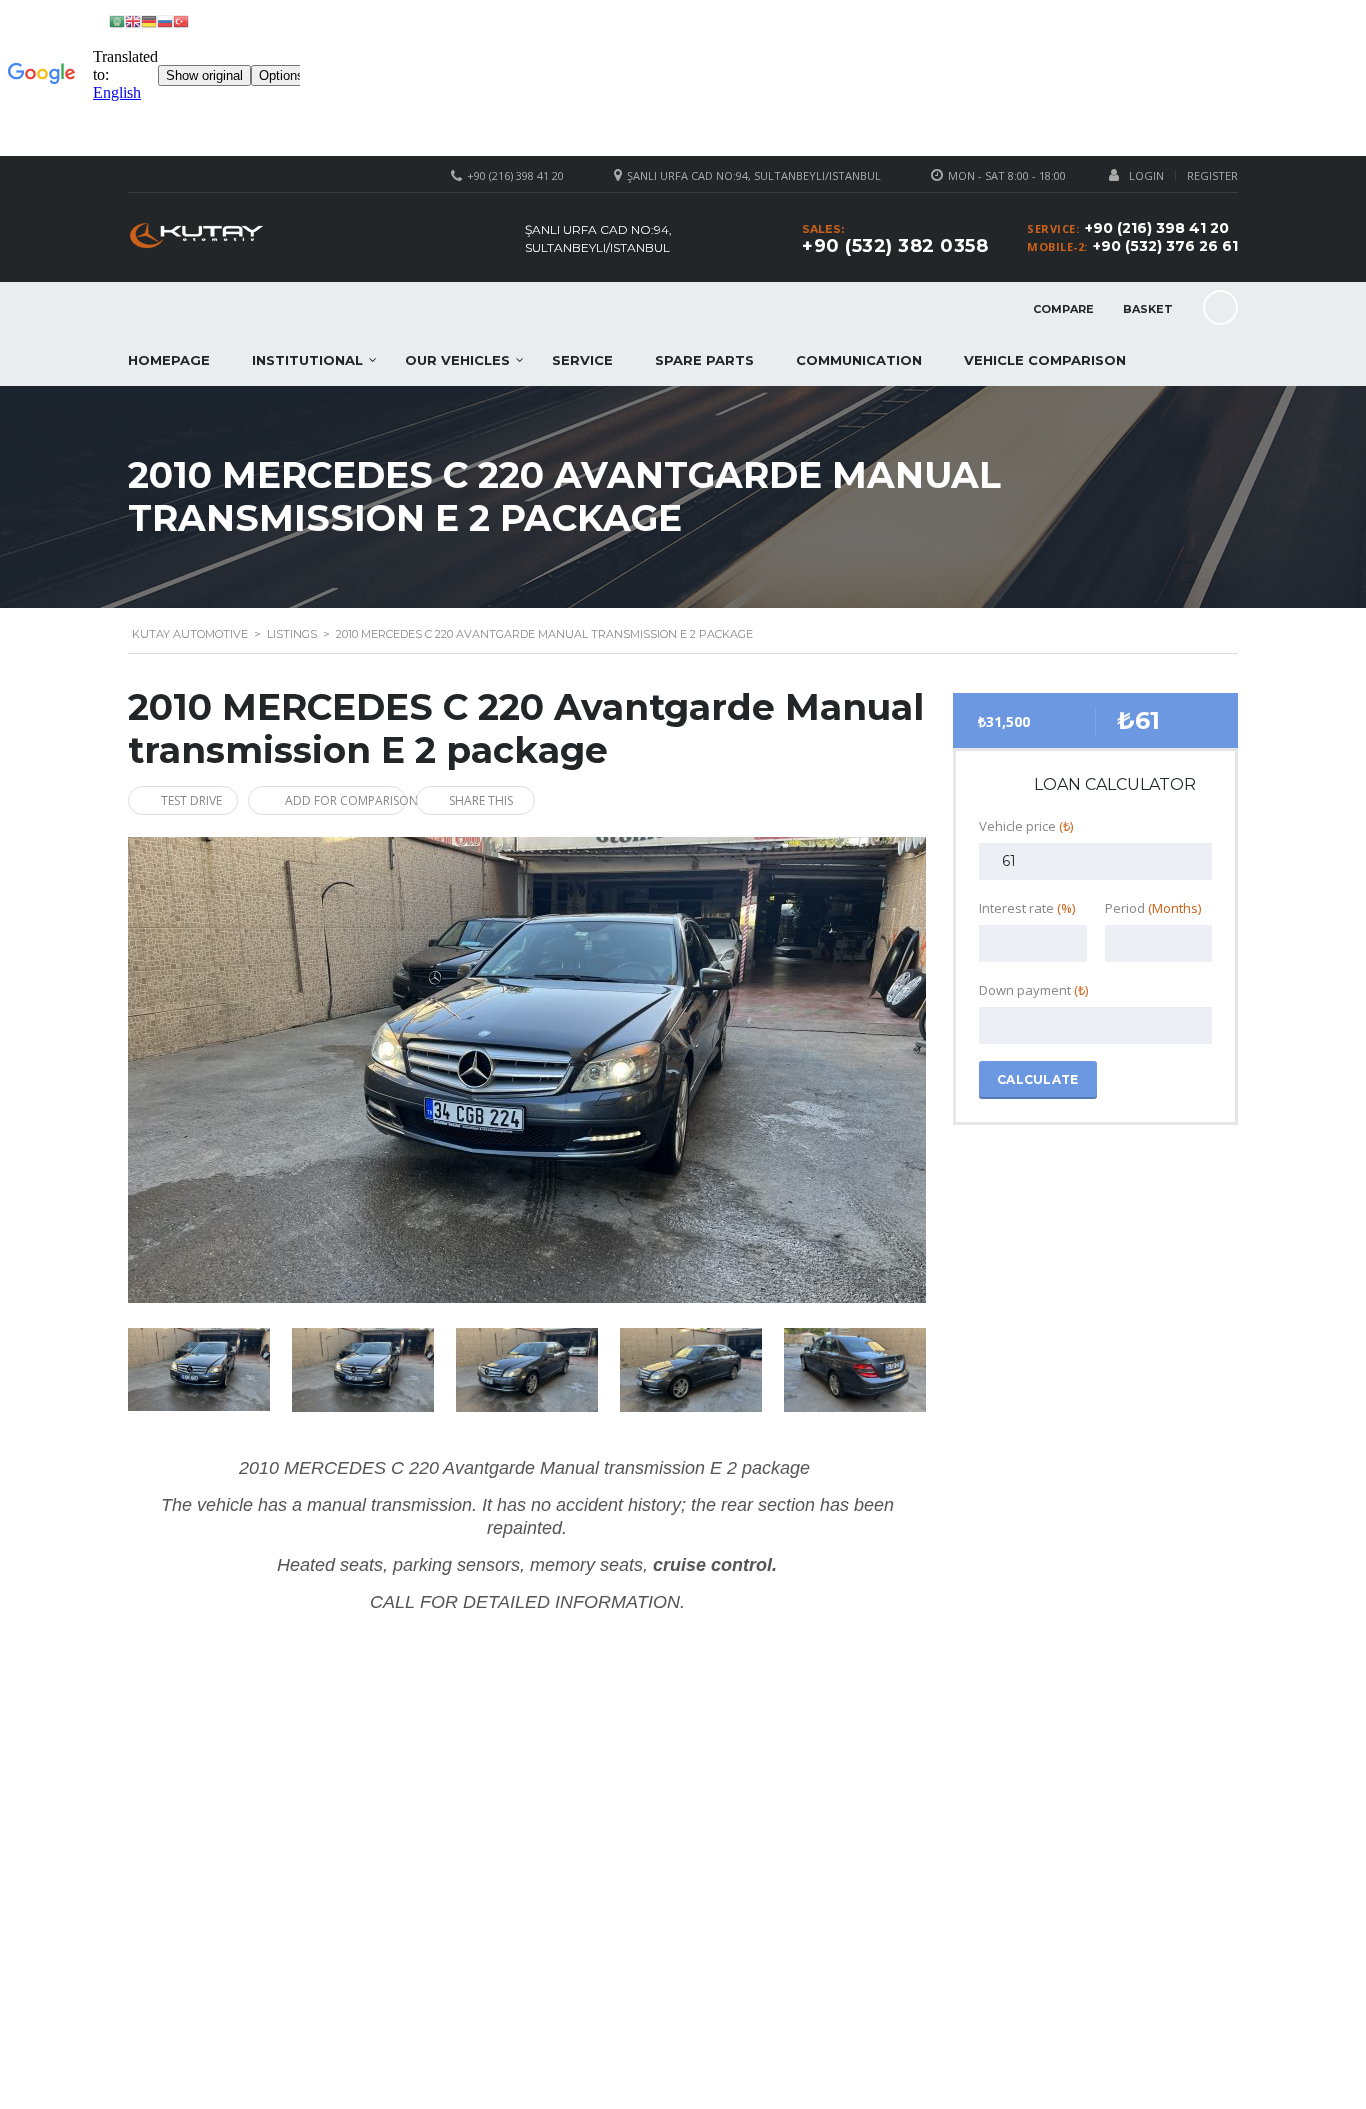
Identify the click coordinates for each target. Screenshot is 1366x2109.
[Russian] (165, 20)
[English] (133, 20)
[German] (149, 20)
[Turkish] (181, 20)
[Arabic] (117, 20)
